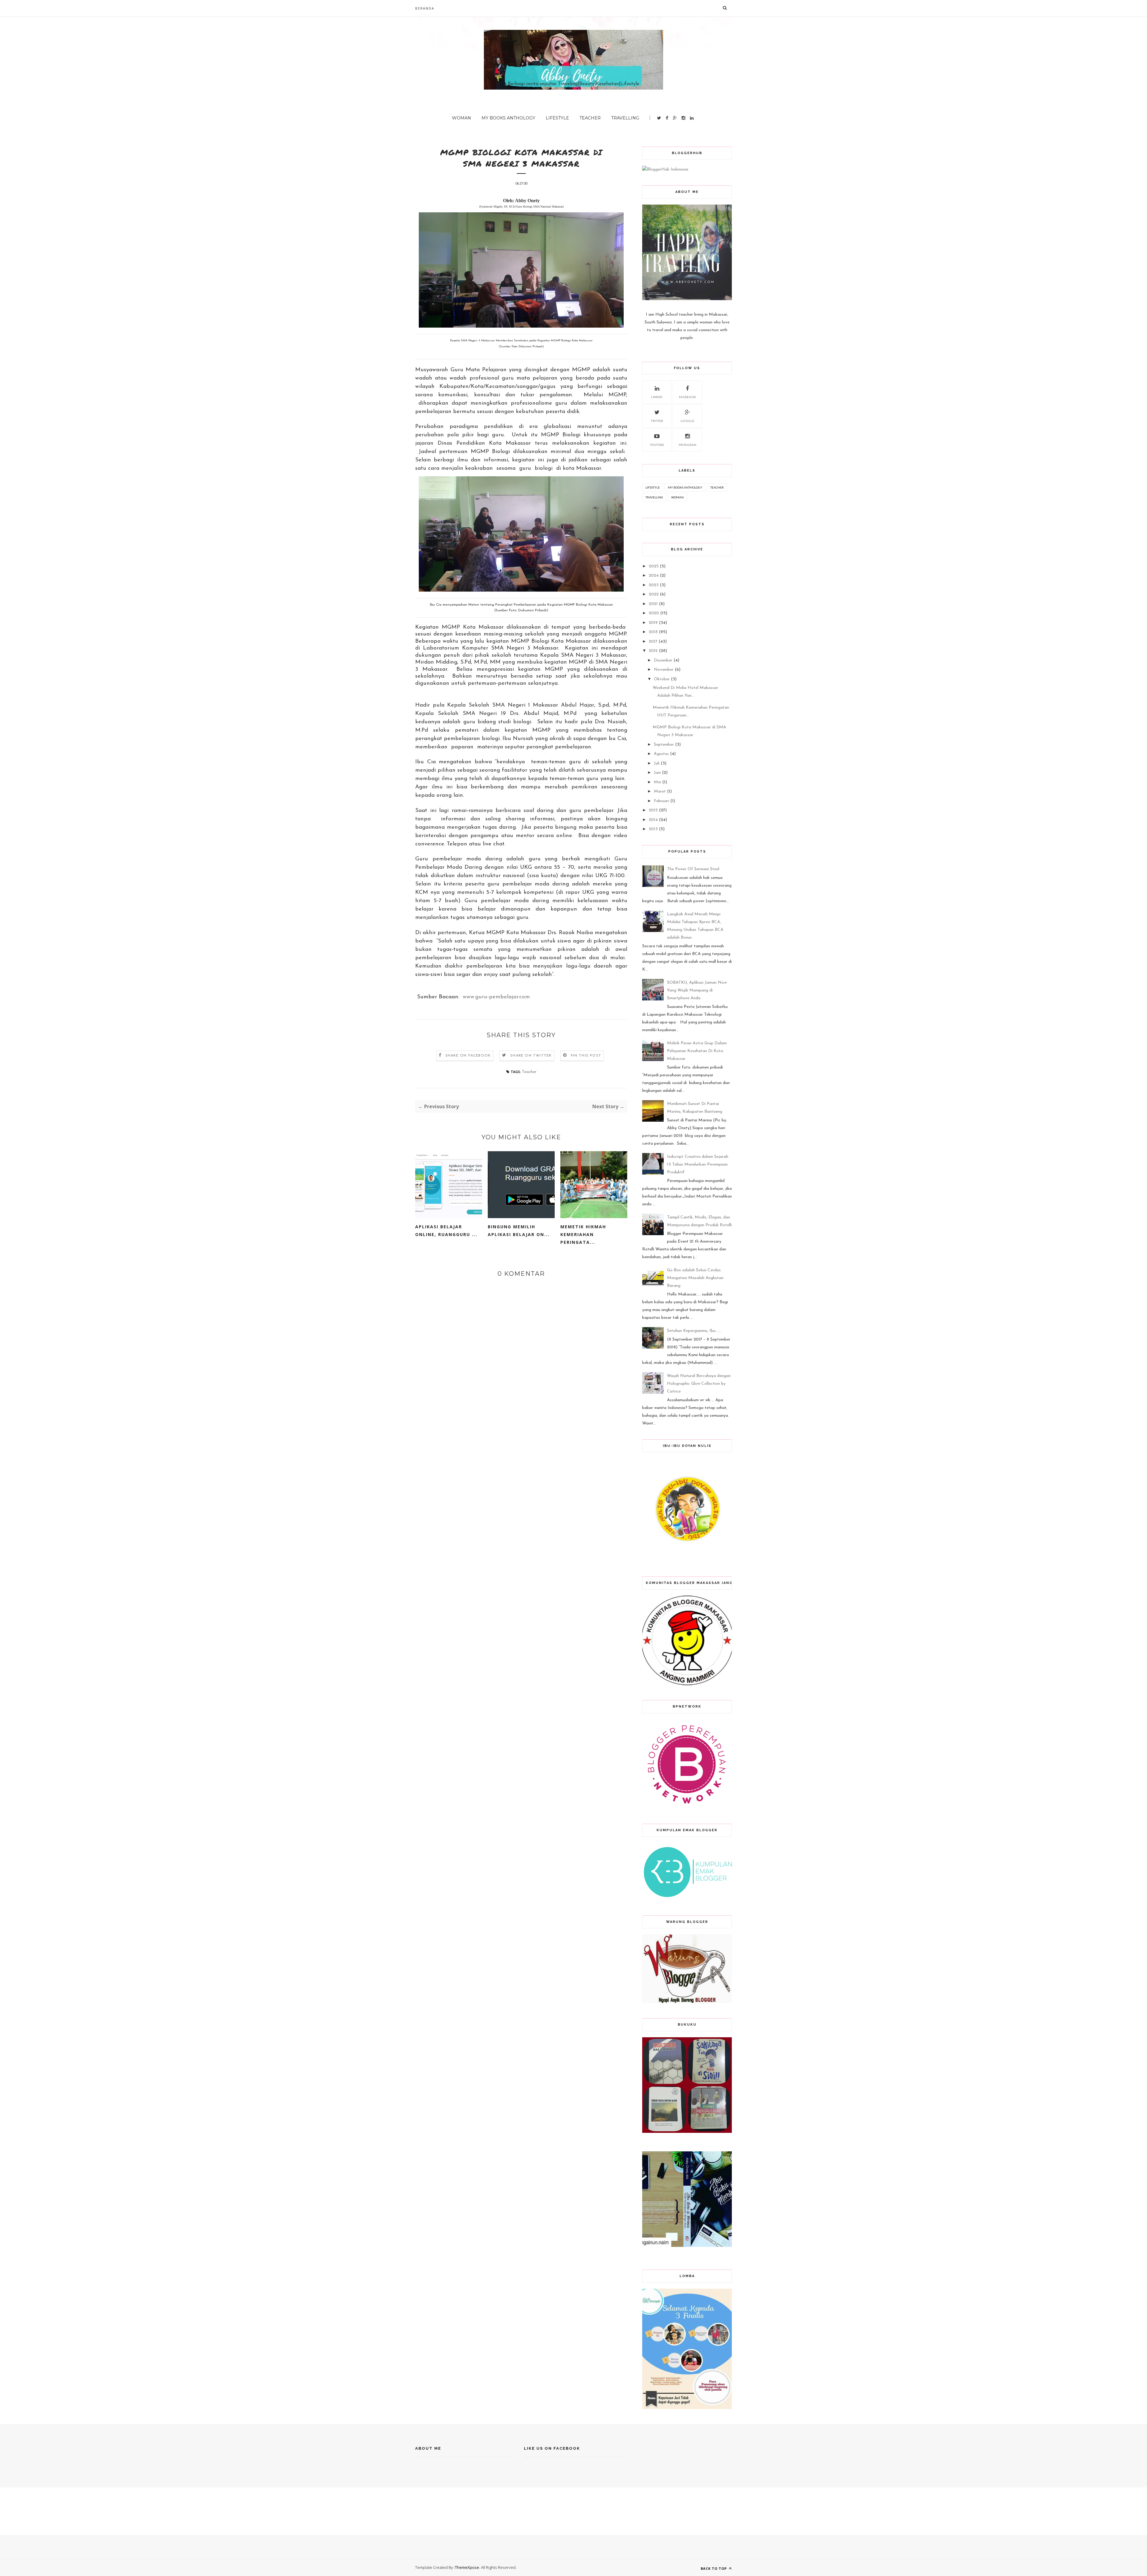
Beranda (425, 8)
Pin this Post (586, 1056)
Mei (657, 782)
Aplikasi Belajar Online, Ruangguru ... (446, 1231)
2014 (653, 820)
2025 (654, 566)
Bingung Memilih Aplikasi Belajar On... (519, 1231)
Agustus (661, 754)
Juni (657, 773)
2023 (654, 585)
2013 (653, 829)
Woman (461, 118)
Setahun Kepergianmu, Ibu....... (694, 1331)
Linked (657, 397)
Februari (661, 801)
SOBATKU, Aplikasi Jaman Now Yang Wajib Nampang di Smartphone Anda (697, 990)
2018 (653, 632)
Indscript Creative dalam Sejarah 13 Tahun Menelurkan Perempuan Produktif (698, 1165)
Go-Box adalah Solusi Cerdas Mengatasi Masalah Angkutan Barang (695, 1278)
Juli (657, 763)
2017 (653, 642)
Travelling (625, 118)
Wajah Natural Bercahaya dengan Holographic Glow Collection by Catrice (699, 1384)
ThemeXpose (467, 2567)
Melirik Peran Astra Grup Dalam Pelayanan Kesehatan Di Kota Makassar (697, 1051)
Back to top (714, 2568)
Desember (663, 660)
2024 (654, 576)
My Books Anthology (508, 118)
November (664, 670)
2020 (654, 613)
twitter (657, 421)
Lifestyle (557, 118)
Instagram (687, 445)
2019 (653, 623)
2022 (654, 594)
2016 (653, 651)
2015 (653, 810)
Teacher (590, 118)
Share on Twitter (531, 1056)
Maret (660, 792)
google (687, 421)
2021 (653, 604)
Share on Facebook (468, 1056)
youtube (657, 445)
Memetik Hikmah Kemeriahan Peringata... (583, 1234)
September (664, 745)
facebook (687, 397)
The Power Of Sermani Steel (693, 869)
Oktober (662, 679)
